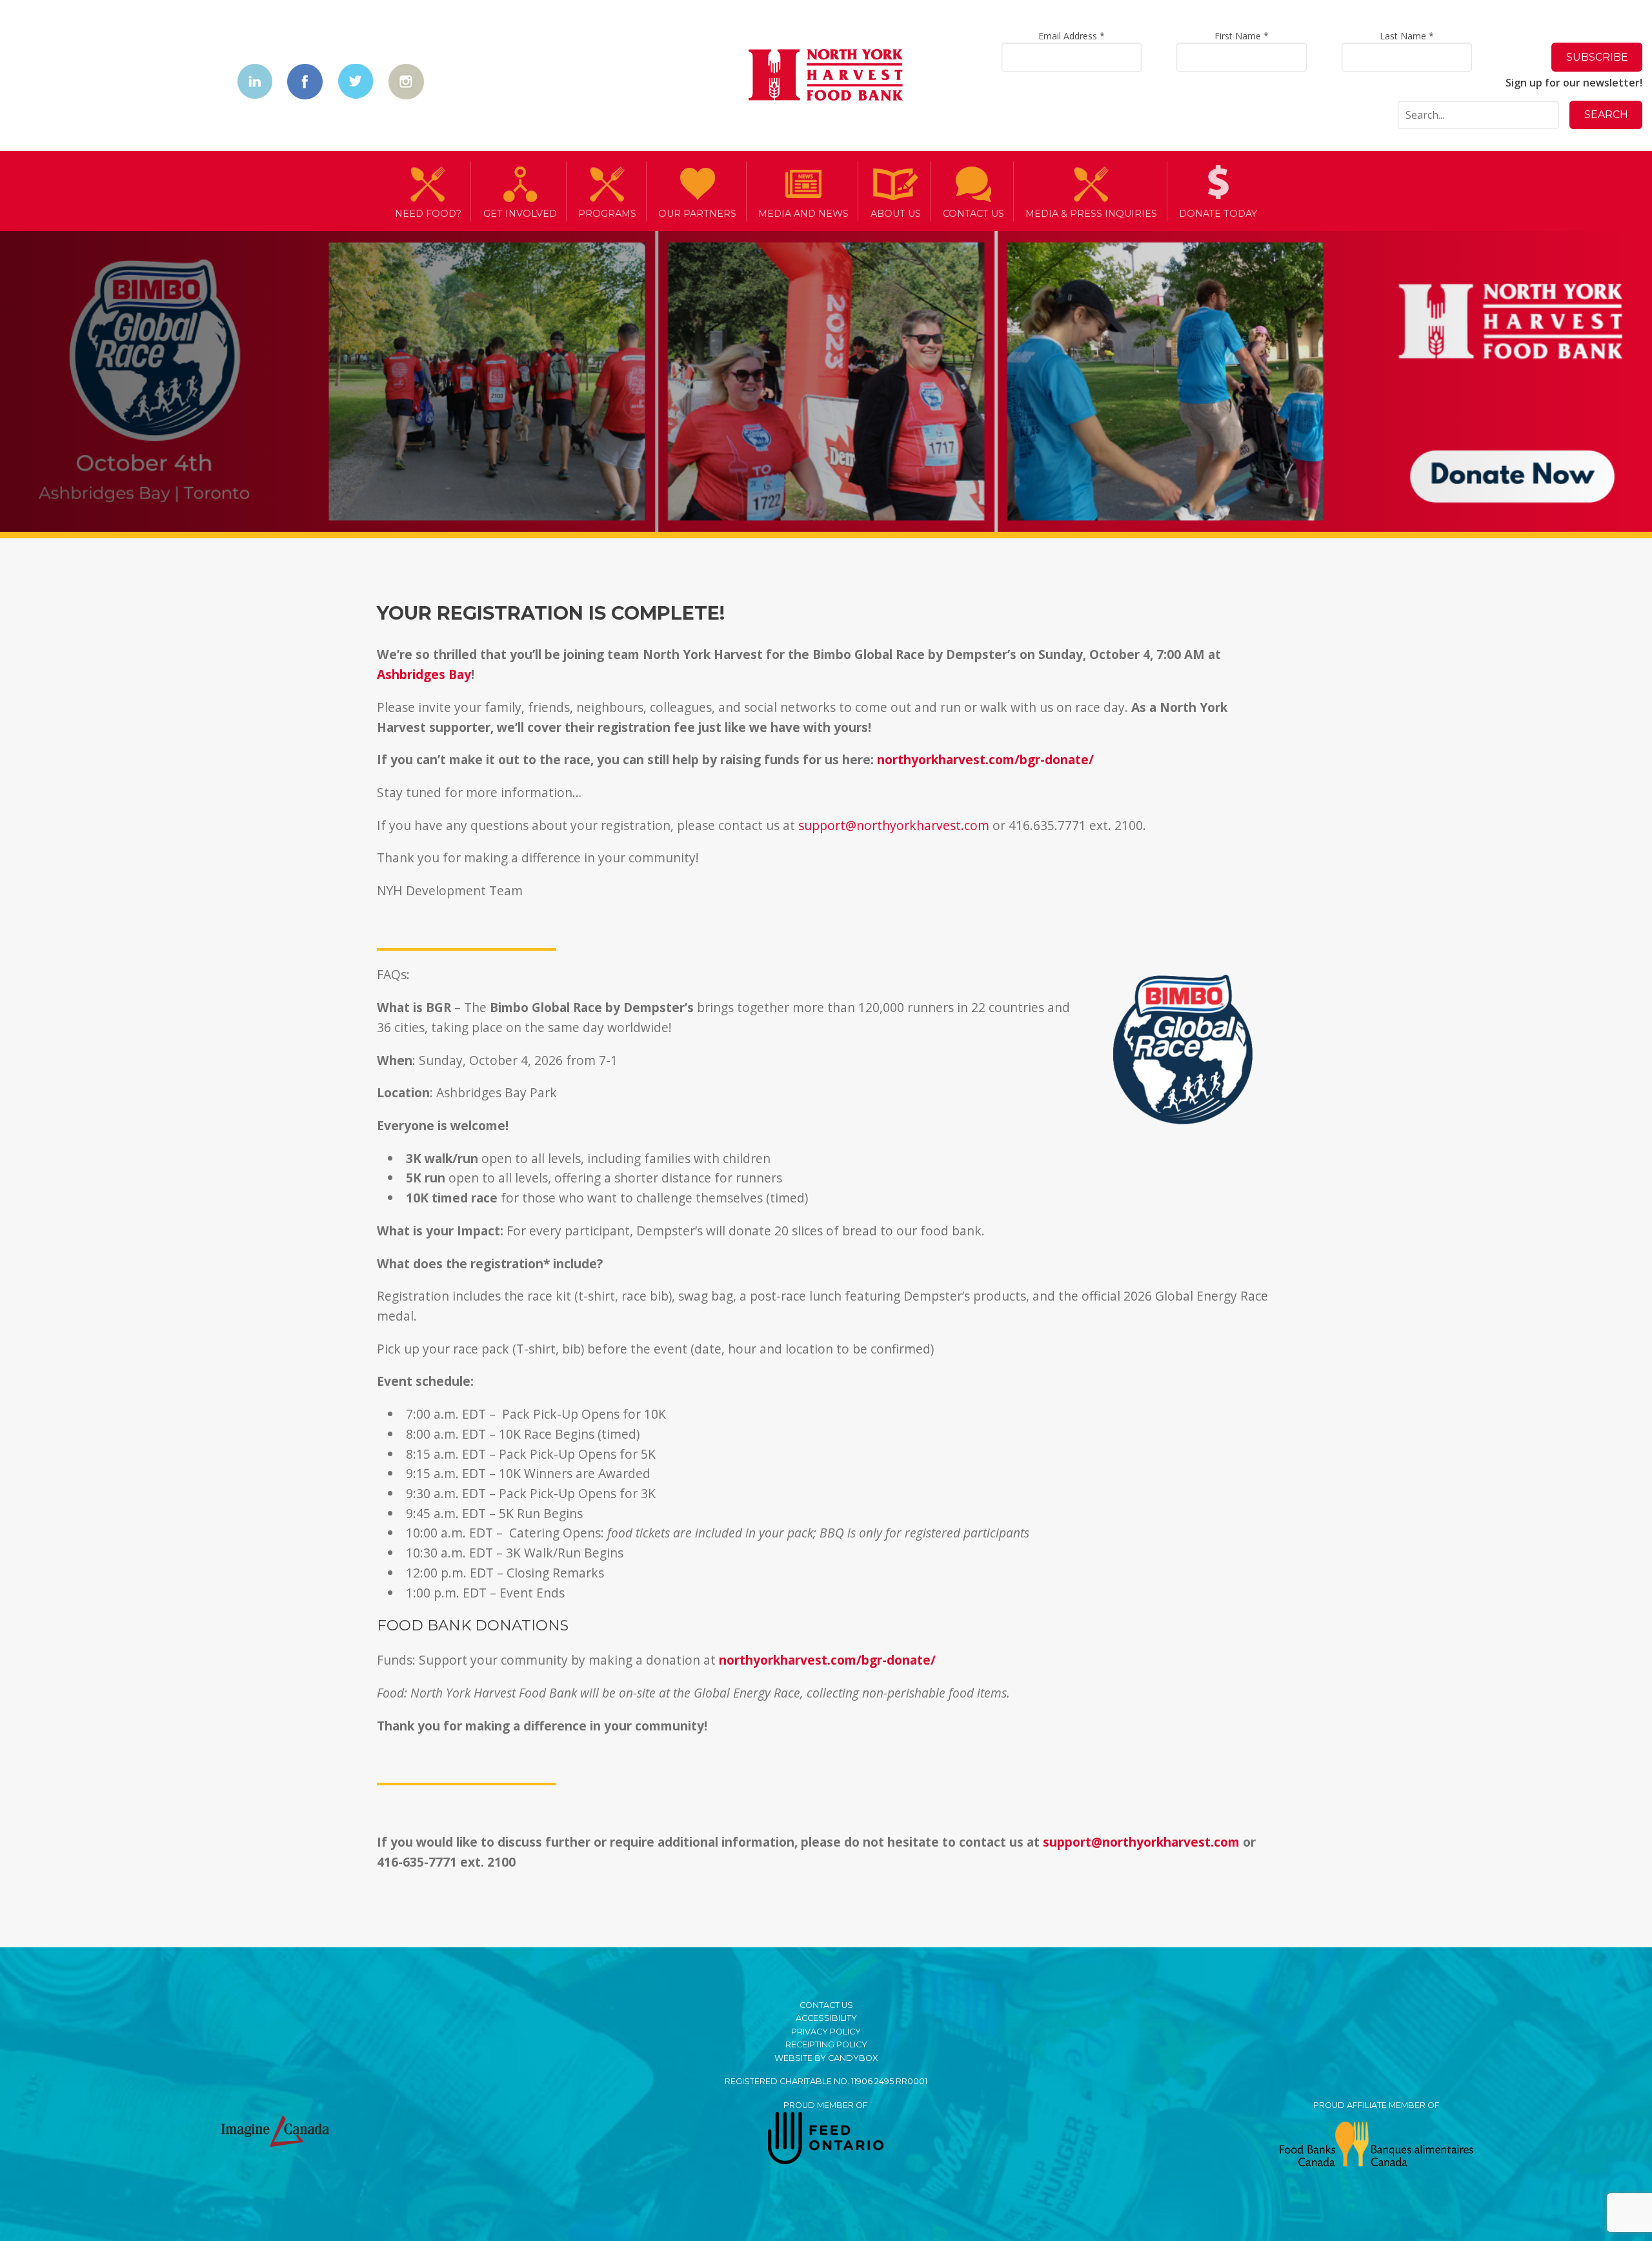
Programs (607, 214)
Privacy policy (826, 2032)
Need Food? (428, 214)
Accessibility (826, 2018)
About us (896, 214)
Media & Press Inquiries (1091, 214)
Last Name (1407, 36)
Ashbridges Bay (424, 674)
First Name (1242, 36)
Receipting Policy (826, 2044)
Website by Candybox (826, 2058)
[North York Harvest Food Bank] (826, 77)
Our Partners (697, 214)
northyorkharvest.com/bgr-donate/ (985, 759)
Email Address (1072, 36)
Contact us (973, 214)
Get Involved (520, 214)
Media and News (803, 214)
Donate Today (1218, 214)
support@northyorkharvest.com (894, 825)
